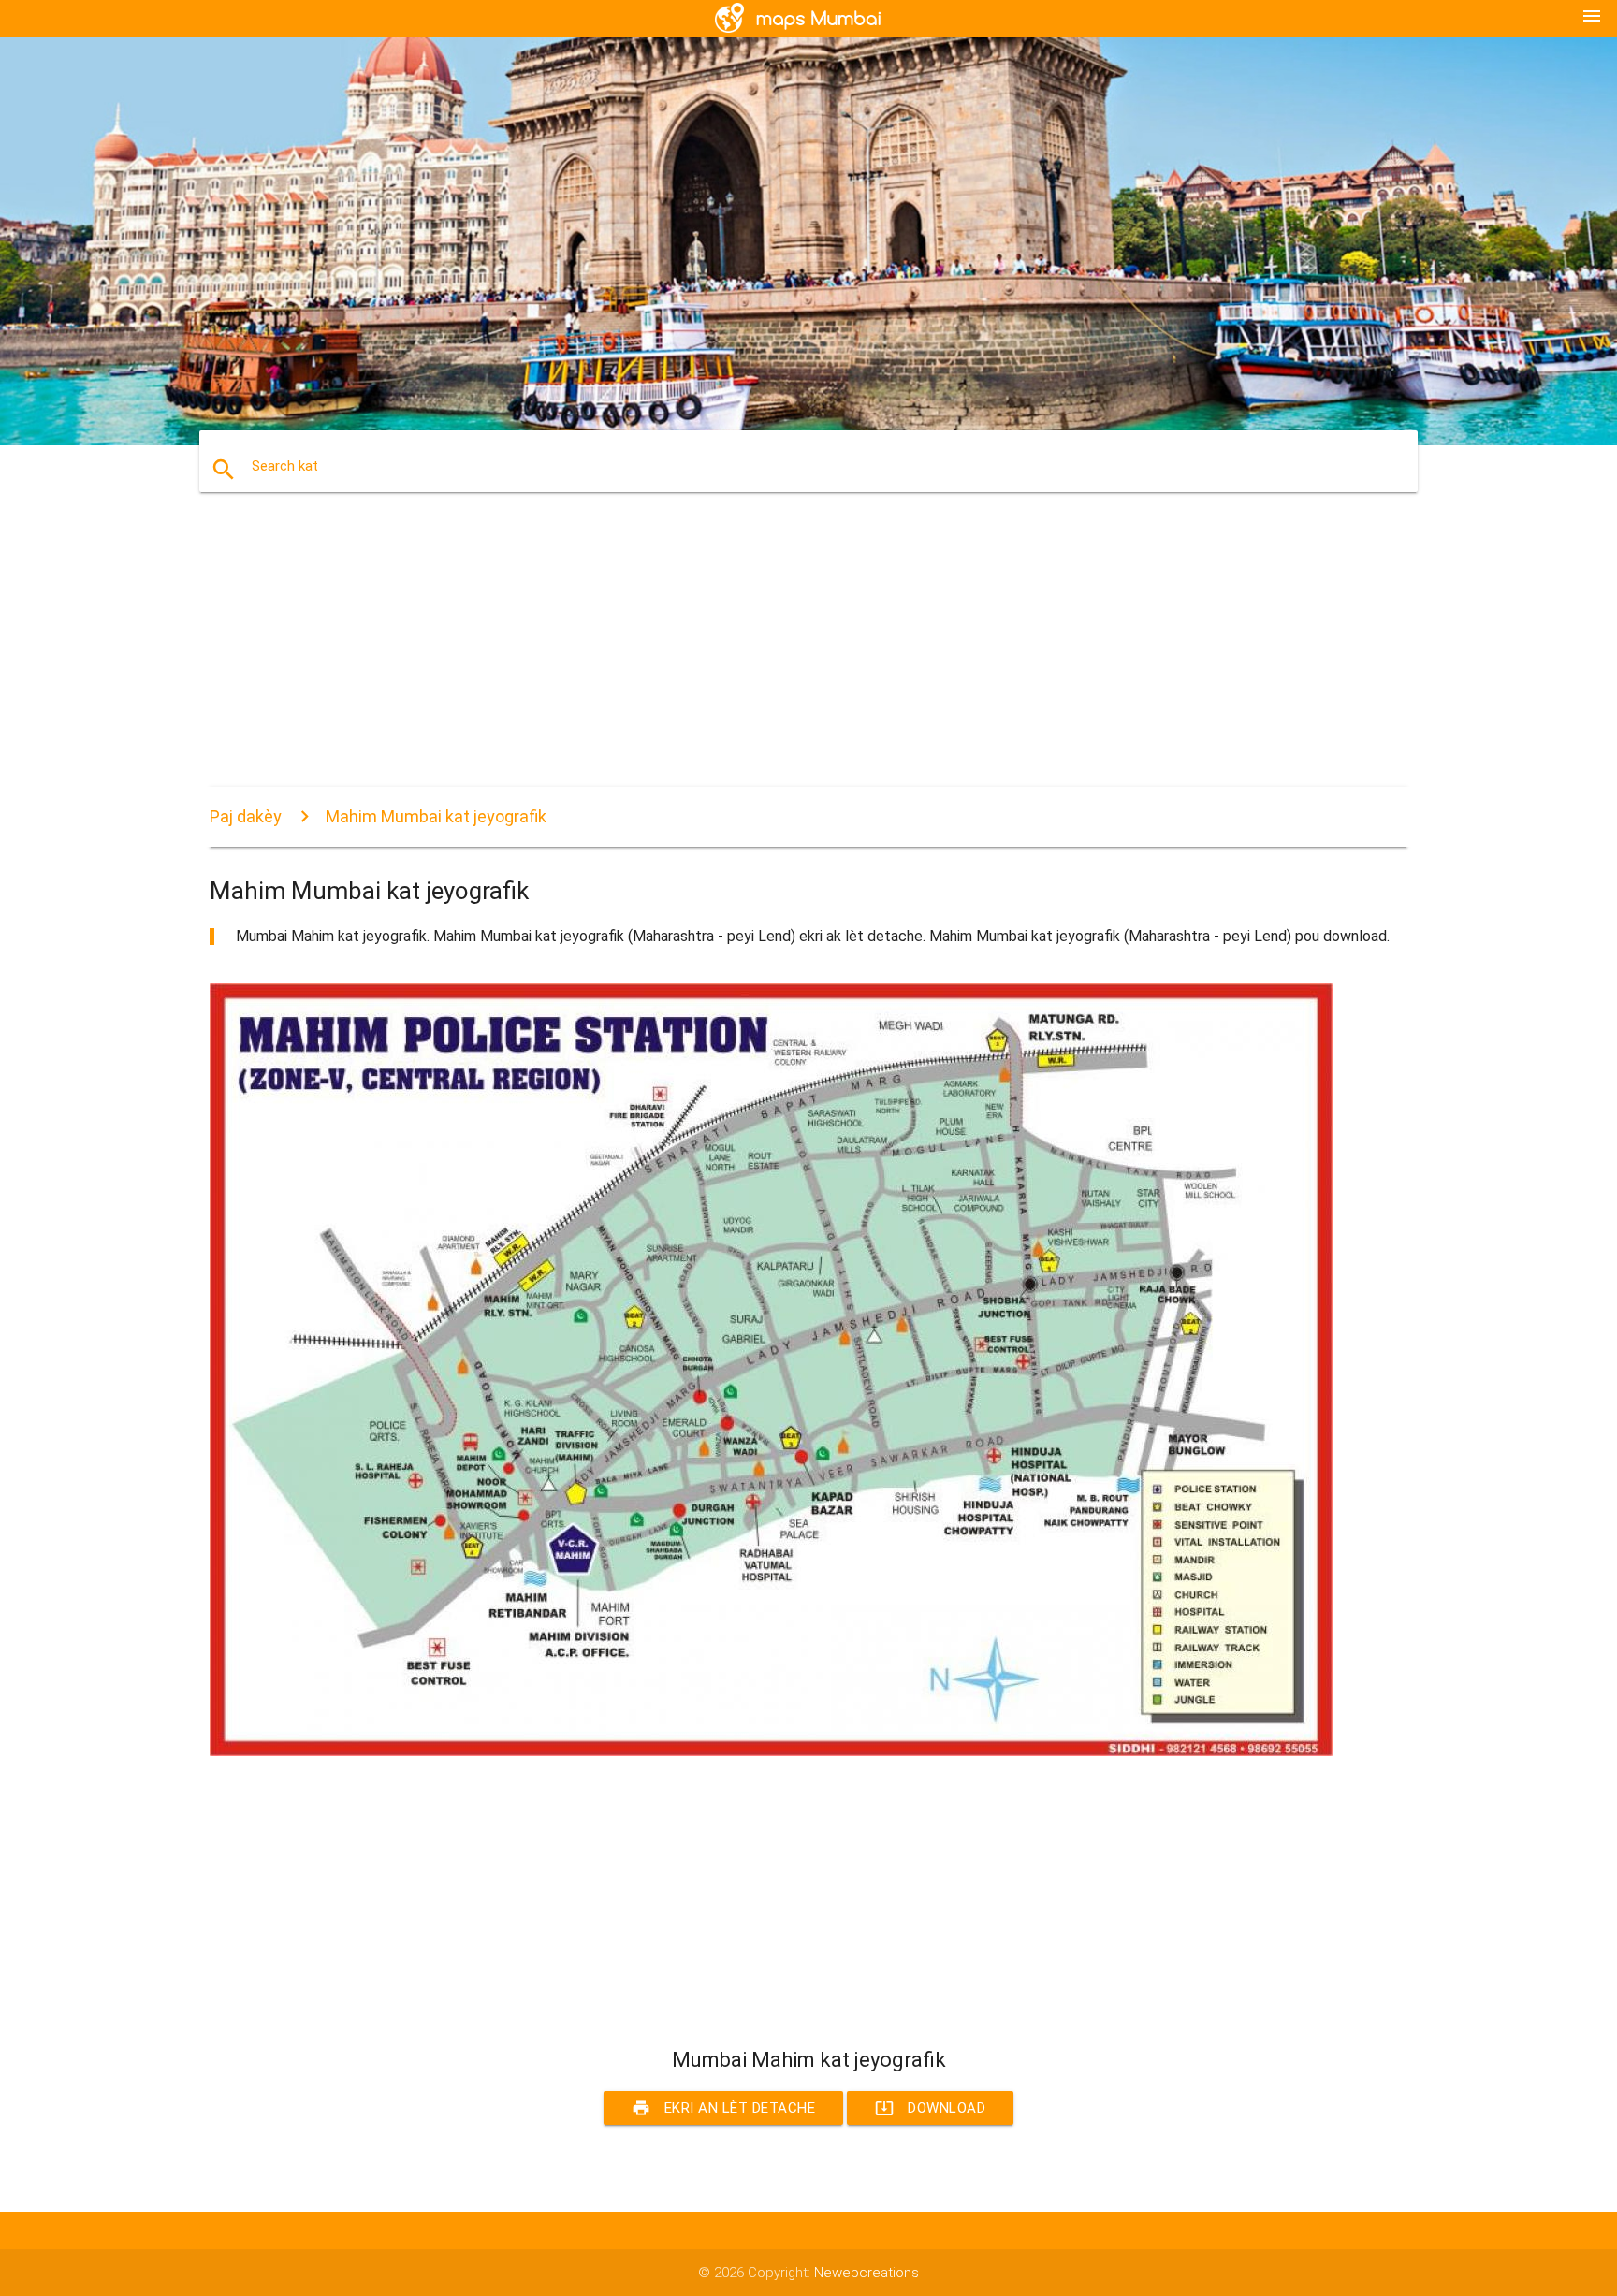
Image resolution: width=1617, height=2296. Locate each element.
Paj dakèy (246, 816)
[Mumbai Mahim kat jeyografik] (771, 1751)
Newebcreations (867, 2273)
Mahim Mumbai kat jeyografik (436, 816)
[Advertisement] (771, 656)
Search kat (285, 466)
